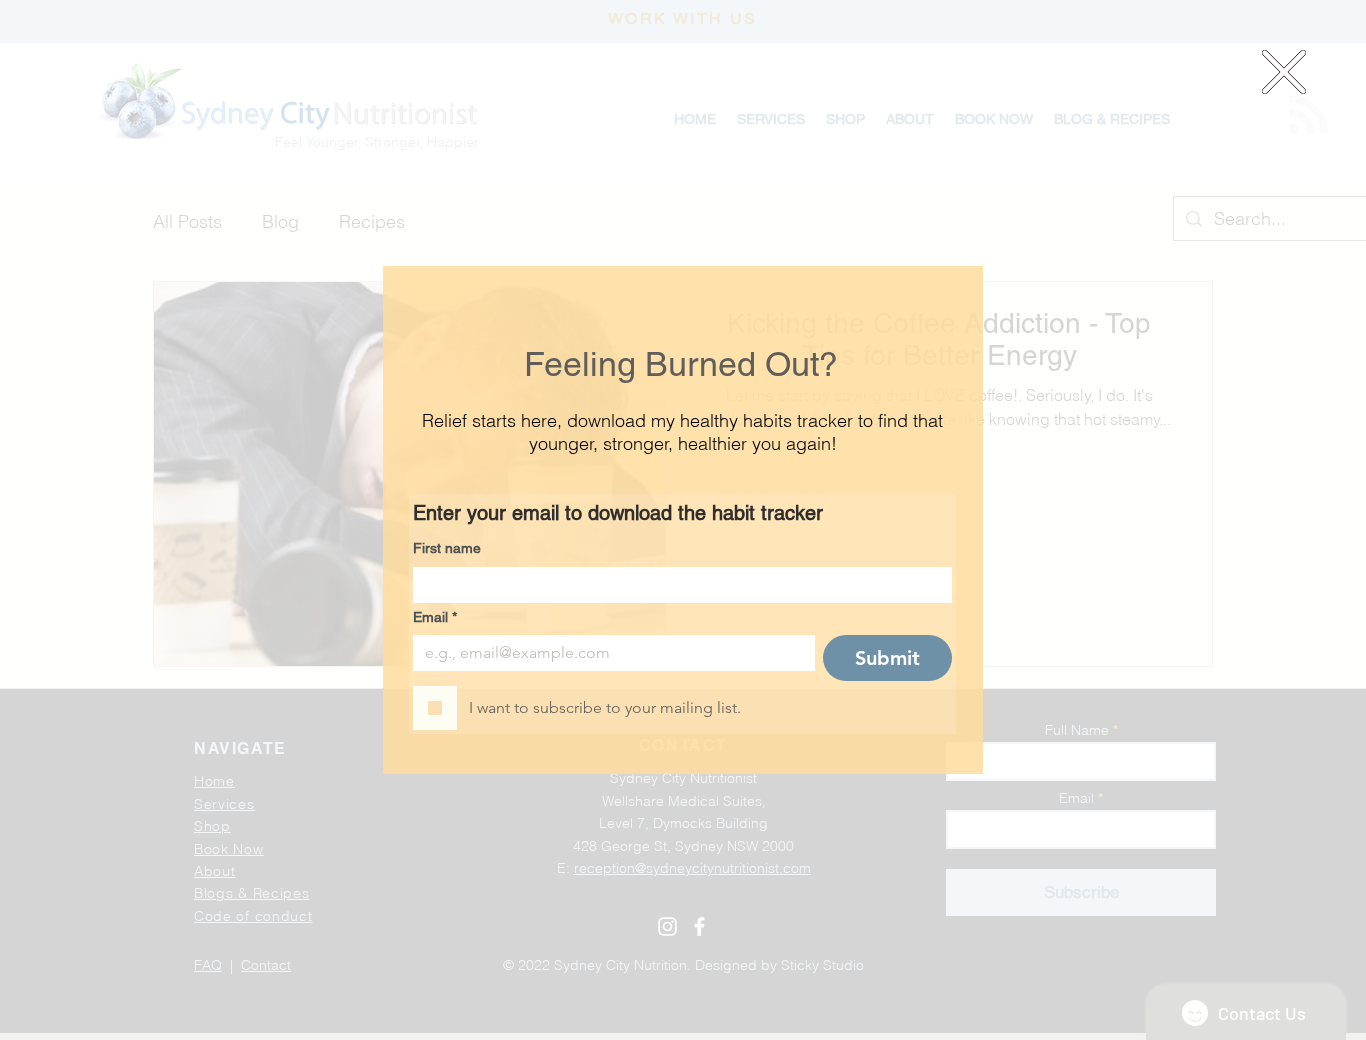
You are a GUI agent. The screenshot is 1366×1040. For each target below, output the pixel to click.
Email (435, 617)
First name (447, 548)
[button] (1284, 72)
